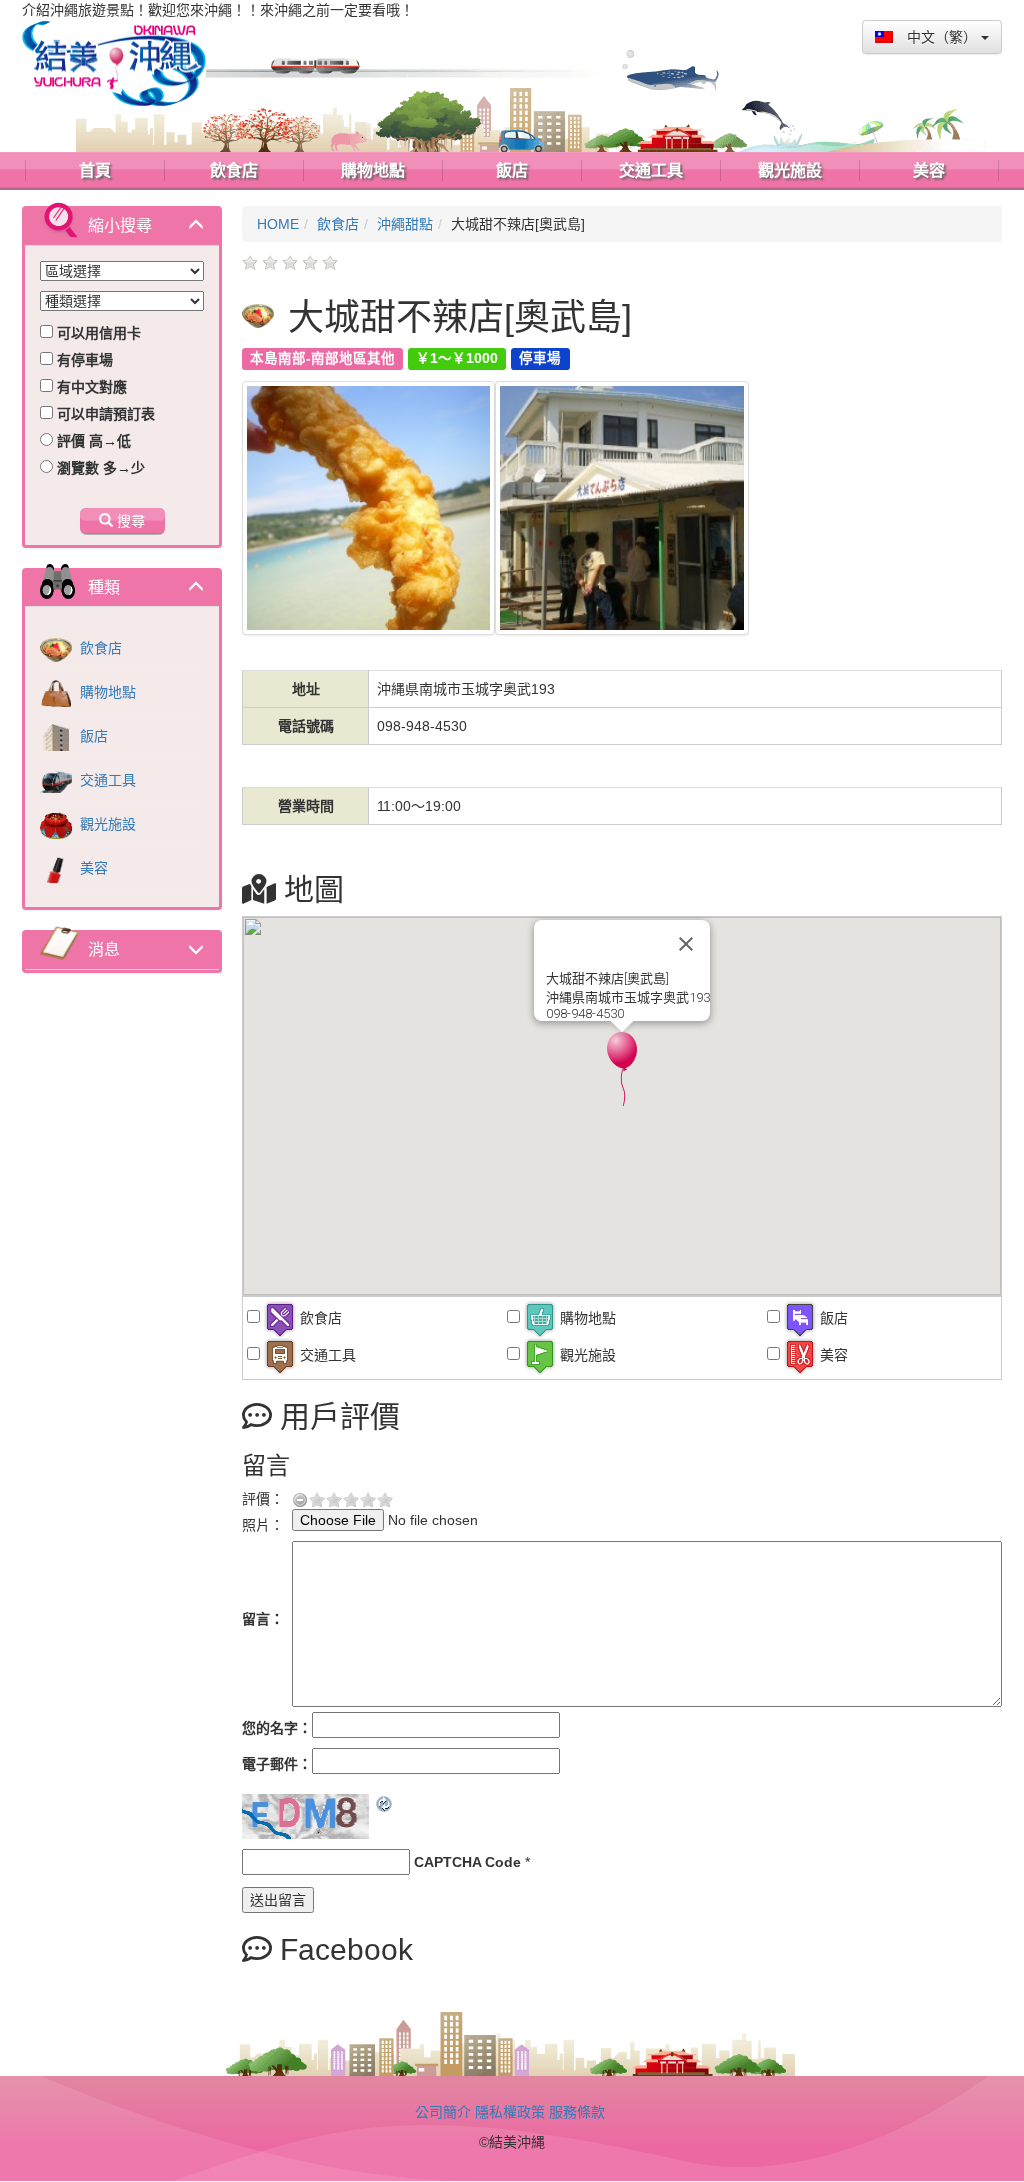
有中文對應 (90, 387)
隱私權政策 (510, 2112)
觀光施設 (106, 824)
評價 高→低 (92, 441)
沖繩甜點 (405, 224)
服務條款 (577, 2112)
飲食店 (99, 648)
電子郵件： (277, 1764)
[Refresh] (385, 1804)
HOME (278, 224)
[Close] (686, 944)
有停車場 (83, 360)
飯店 (92, 736)
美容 (92, 868)
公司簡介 (443, 2112)
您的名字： (277, 1728)
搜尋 (129, 521)
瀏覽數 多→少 (99, 468)
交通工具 (106, 780)
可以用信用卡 (97, 333)
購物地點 (106, 692)
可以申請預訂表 (104, 414)
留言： (263, 1619)
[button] (622, 1069)
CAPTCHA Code (467, 1862)
